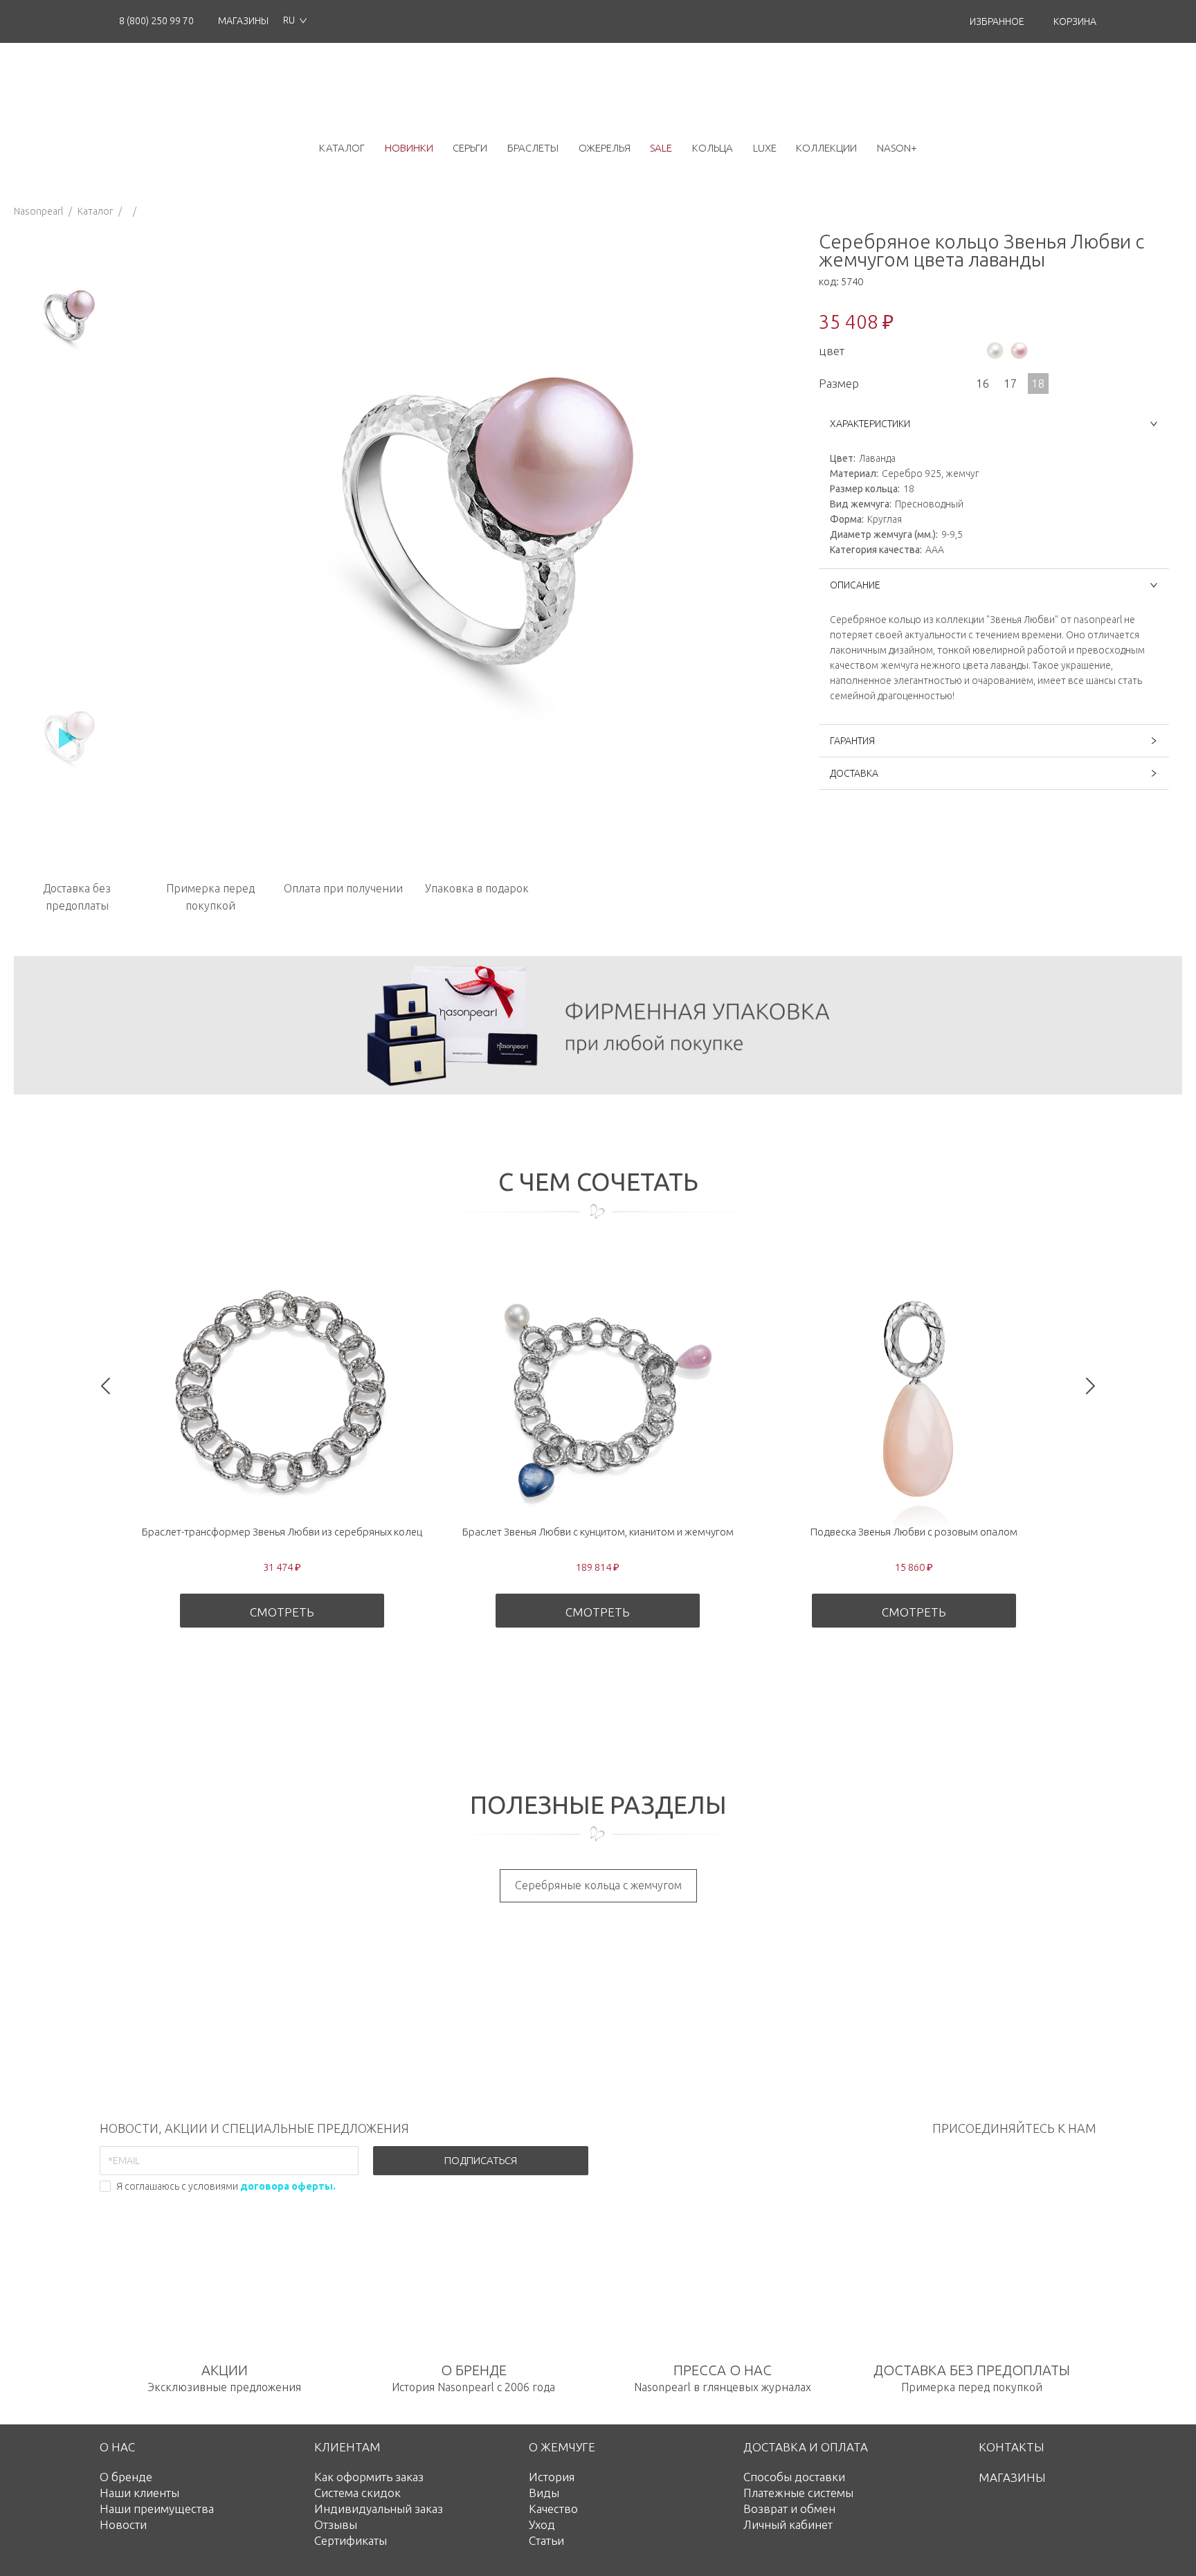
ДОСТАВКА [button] (854, 773)
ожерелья (605, 148)
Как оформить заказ (369, 2477)
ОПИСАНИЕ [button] (855, 585)
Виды (544, 2493)
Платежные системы (798, 2493)
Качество (553, 2509)
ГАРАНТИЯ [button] (852, 741)
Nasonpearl (38, 211)
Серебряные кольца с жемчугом (598, 1885)
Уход (542, 2524)
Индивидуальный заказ (379, 2509)
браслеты (533, 148)
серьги (470, 148)
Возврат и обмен (789, 2509)
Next (1090, 1386)
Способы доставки (794, 2477)
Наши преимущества (157, 2509)
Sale (661, 148)
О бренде (126, 2477)
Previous (106, 1386)
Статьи (546, 2540)
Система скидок (357, 2493)
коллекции (826, 148)
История (552, 2477)
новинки (409, 148)
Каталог (95, 211)
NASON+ (897, 148)
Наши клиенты (139, 2493)
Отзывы (336, 2524)
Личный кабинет (788, 2524)
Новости (123, 2524)
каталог (342, 148)
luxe (765, 148)
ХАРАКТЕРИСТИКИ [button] (870, 424)
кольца (713, 148)
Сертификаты (351, 2540)
